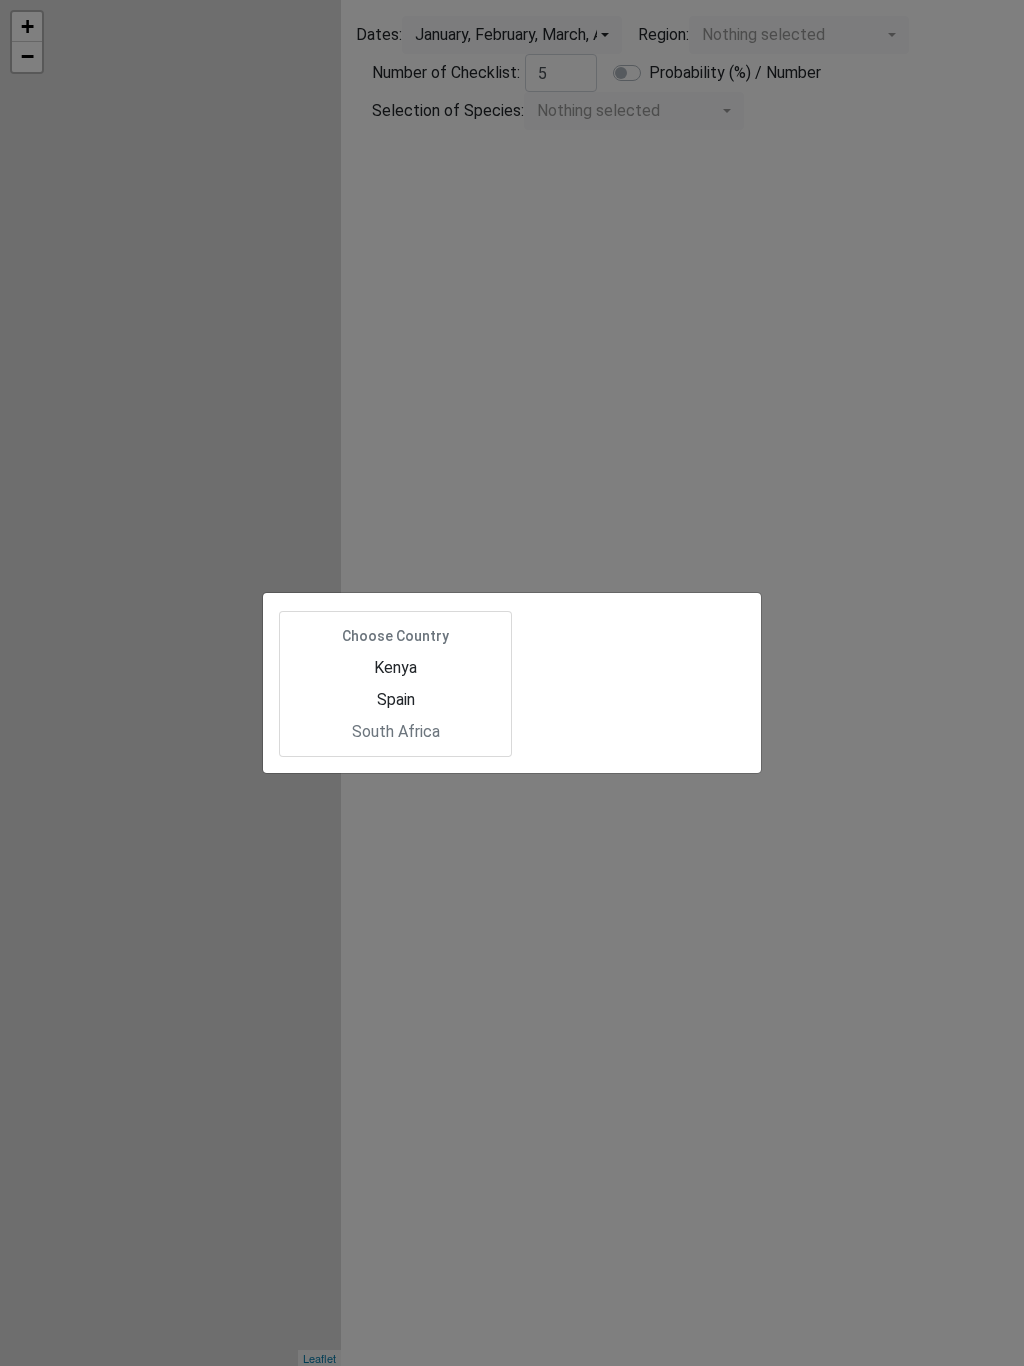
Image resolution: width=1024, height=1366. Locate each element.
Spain (396, 699)
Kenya (395, 667)
